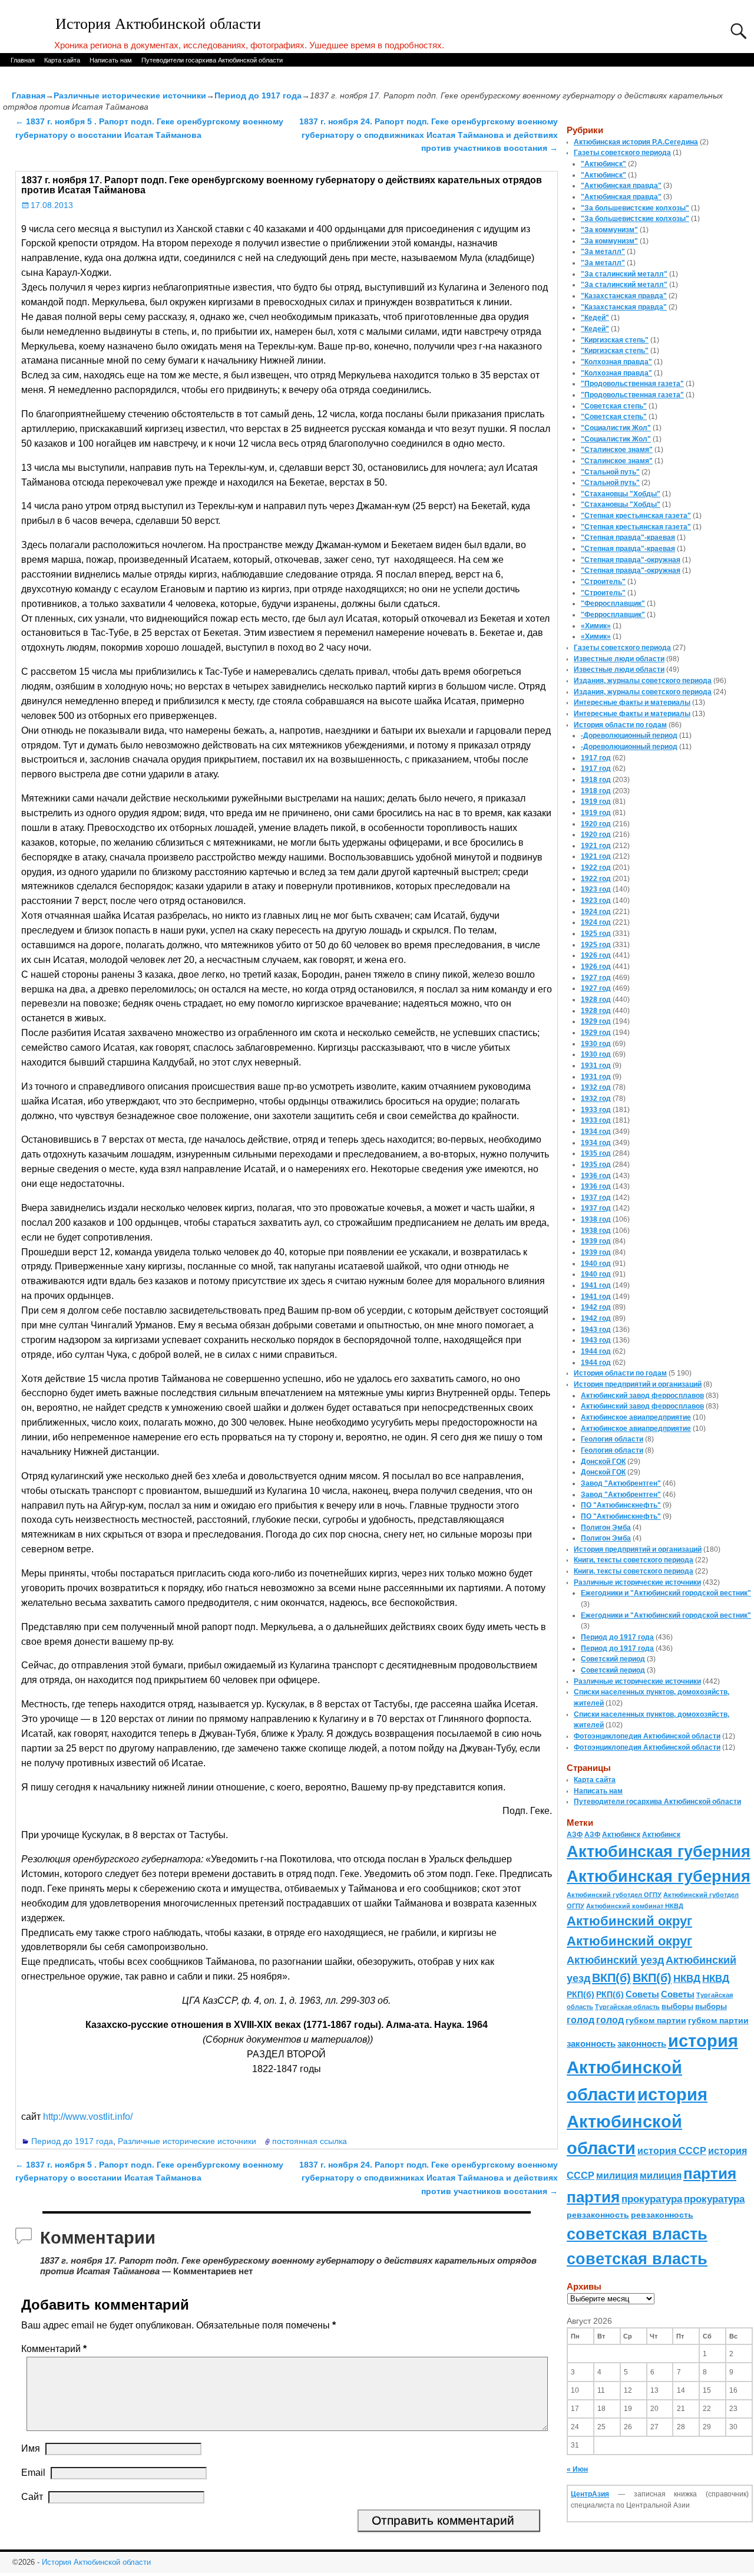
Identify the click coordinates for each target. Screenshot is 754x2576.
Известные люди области (619, 659)
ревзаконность (598, 2215)
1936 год (596, 1176)
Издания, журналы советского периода (643, 681)
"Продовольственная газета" (632, 384)
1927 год (596, 978)
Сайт (32, 2497)
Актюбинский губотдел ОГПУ (614, 1895)
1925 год (596, 934)
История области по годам (620, 725)
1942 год (596, 1307)
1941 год (596, 1285)
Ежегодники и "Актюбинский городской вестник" (666, 1593)
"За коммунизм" (609, 230)
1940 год (596, 1264)
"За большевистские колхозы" (635, 208)
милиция (617, 2176)
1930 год (596, 1044)
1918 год (596, 780)
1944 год (596, 1351)
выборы (677, 2006)
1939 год (596, 1241)
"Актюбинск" (603, 164)
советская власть (637, 2234)
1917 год (596, 758)
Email (33, 2473)
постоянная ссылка (310, 2141)
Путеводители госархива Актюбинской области (212, 60)
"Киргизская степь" (615, 340)
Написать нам (111, 60)
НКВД (687, 1978)
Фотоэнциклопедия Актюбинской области (647, 1736)
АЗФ (575, 1835)
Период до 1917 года (258, 95)
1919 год (596, 802)
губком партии (656, 2020)
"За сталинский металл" (624, 274)
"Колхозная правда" (616, 362)
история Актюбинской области (652, 2067)
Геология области (612, 1439)
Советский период (613, 1659)
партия (710, 2173)
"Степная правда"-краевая (628, 537)
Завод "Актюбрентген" (621, 1483)
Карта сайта (62, 60)
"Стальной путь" (610, 472)
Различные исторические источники (130, 95)
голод (581, 2020)
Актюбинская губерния (659, 1852)
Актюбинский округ (629, 1921)
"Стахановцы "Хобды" (621, 494)
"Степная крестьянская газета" (636, 516)
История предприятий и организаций (638, 1384)
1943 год (596, 1330)
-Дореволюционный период (629, 735)
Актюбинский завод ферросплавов (642, 1396)
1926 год (596, 955)
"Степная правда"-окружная (631, 560)
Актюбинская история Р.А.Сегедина (636, 142)
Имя (31, 2448)
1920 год (596, 824)
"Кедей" (595, 318)
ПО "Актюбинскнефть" (621, 1505)
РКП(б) (581, 1995)
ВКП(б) (611, 1978)
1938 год (596, 1219)
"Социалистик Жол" (616, 428)
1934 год (596, 1132)
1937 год (596, 1198)
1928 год (596, 1000)
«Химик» (596, 626)
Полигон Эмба (606, 1528)
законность (591, 2044)
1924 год (596, 912)
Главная (23, 60)
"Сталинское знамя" (617, 450)
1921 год (596, 846)
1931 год (596, 1066)
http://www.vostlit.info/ (88, 2117)
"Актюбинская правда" (621, 186)
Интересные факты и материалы (632, 702)
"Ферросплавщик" (613, 603)
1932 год (596, 1087)
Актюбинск (621, 1835)
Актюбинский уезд (615, 1960)
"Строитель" (603, 582)
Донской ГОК (603, 1462)
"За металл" (603, 252)
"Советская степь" (614, 406)
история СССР (672, 2151)
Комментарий (54, 2349)
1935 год (596, 1153)
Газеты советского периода (622, 153)
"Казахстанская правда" (624, 296)
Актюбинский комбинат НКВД (635, 1906)
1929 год (596, 1021)
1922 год (596, 868)
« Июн (577, 2469)
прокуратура (652, 2199)
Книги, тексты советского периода (634, 1560)
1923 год (596, 889)
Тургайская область (627, 2007)
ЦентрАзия (590, 2494)
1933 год (596, 1110)
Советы (642, 1994)
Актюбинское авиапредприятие (636, 1417)
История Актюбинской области (158, 24)
